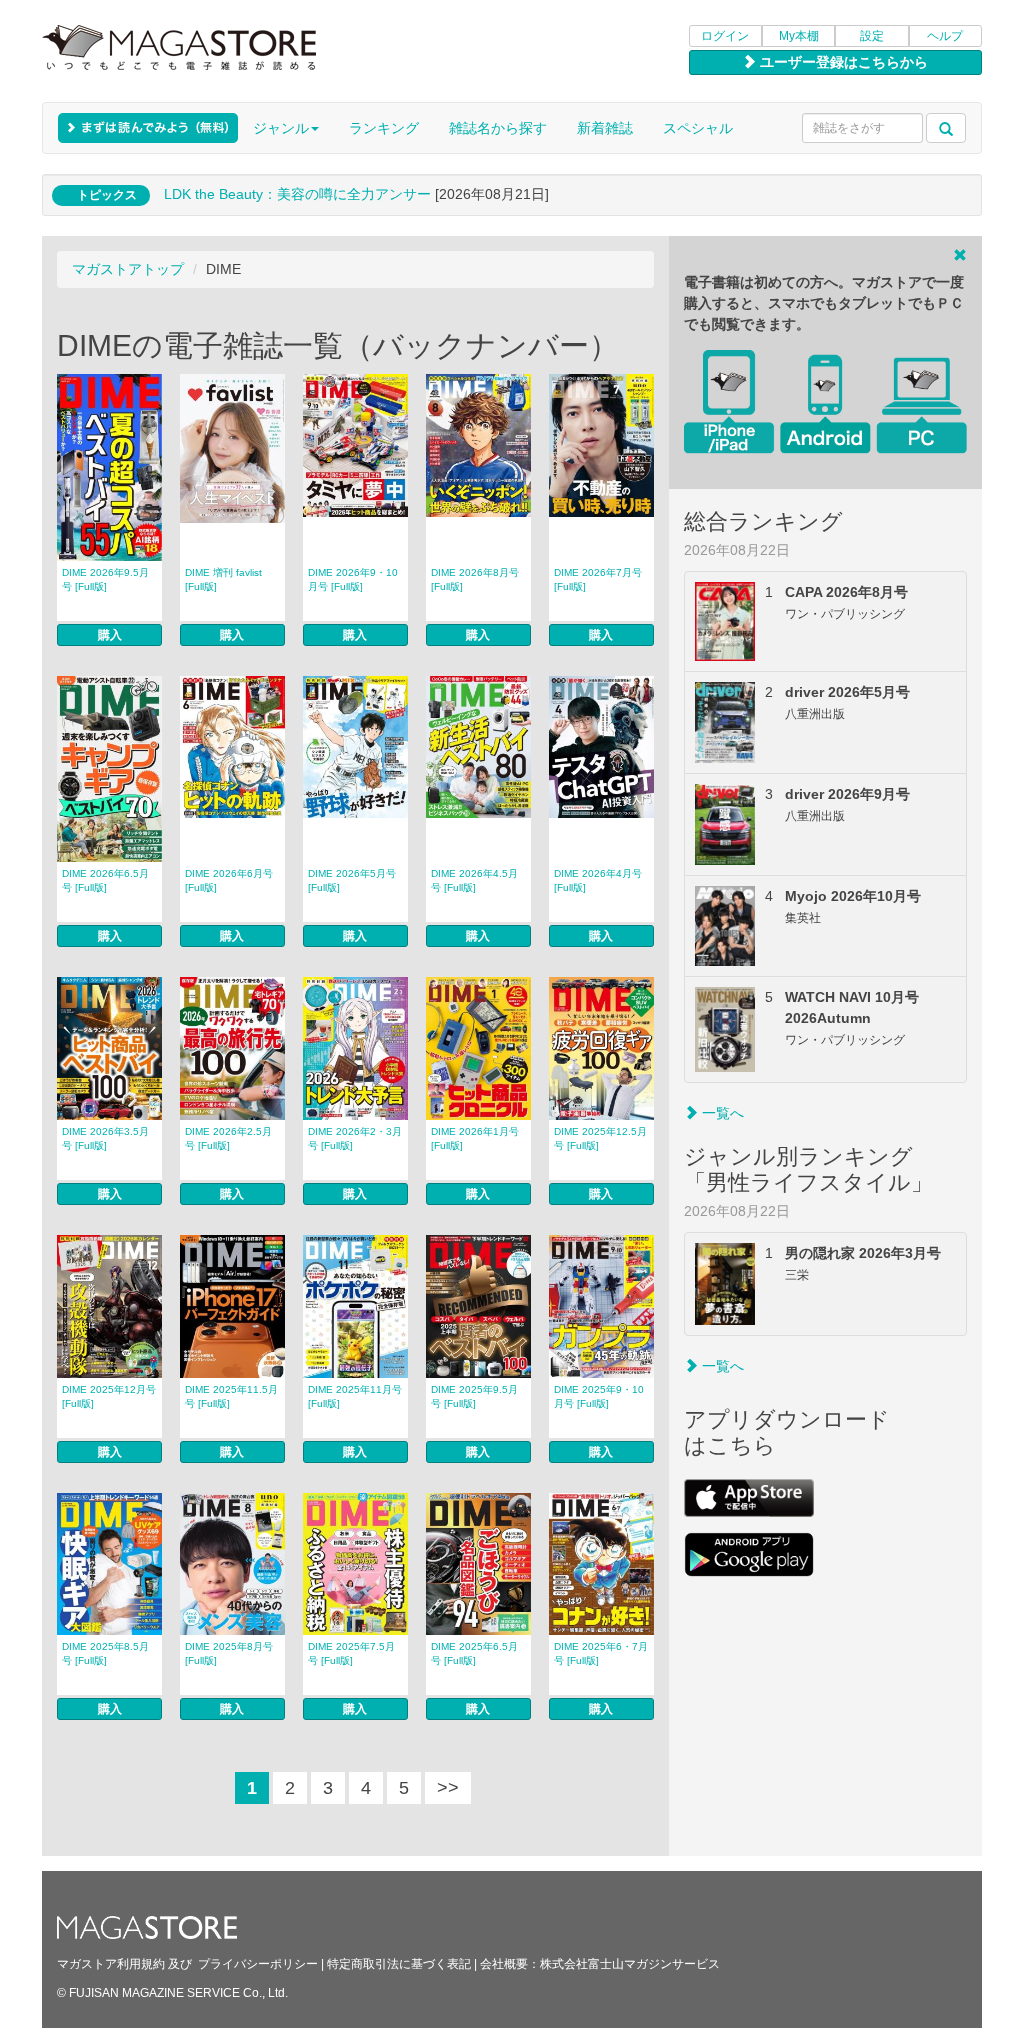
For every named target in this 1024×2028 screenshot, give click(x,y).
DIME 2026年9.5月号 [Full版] (105, 579)
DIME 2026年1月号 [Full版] (475, 1138)
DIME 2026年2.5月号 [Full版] (228, 1138)
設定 (872, 36)
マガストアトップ (128, 269)
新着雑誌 (605, 128)
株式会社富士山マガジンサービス (630, 1964)
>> (448, 1788)
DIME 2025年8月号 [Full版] (229, 1653)
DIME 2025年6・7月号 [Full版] (601, 1653)
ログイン (725, 36)
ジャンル (281, 128)
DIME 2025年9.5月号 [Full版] (474, 1396)
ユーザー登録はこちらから (842, 62)
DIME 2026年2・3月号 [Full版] (355, 1138)
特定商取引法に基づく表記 (399, 1964)
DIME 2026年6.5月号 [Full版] (105, 880)
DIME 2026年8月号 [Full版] (475, 579)
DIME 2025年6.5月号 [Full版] (474, 1653)
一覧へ (721, 1113)
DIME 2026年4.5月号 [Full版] (474, 880)
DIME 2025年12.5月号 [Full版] (600, 1138)
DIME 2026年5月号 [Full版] (352, 880)
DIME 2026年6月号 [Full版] (229, 880)
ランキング (384, 128)
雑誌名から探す (498, 128)
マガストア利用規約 (111, 1964)
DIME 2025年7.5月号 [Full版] (351, 1653)
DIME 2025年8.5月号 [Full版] (105, 1653)
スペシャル (698, 128)
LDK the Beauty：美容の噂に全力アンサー (297, 194)
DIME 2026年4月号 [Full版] (598, 880)
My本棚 (799, 36)
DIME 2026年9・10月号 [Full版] (353, 579)
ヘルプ (945, 36)
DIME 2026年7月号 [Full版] (598, 579)
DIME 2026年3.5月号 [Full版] (105, 1138)
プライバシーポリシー (258, 1964)
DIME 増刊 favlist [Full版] (223, 579)
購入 (110, 635)
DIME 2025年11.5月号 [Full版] (231, 1396)
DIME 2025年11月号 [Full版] (355, 1396)
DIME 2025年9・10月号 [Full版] (599, 1396)
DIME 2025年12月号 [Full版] (109, 1396)
